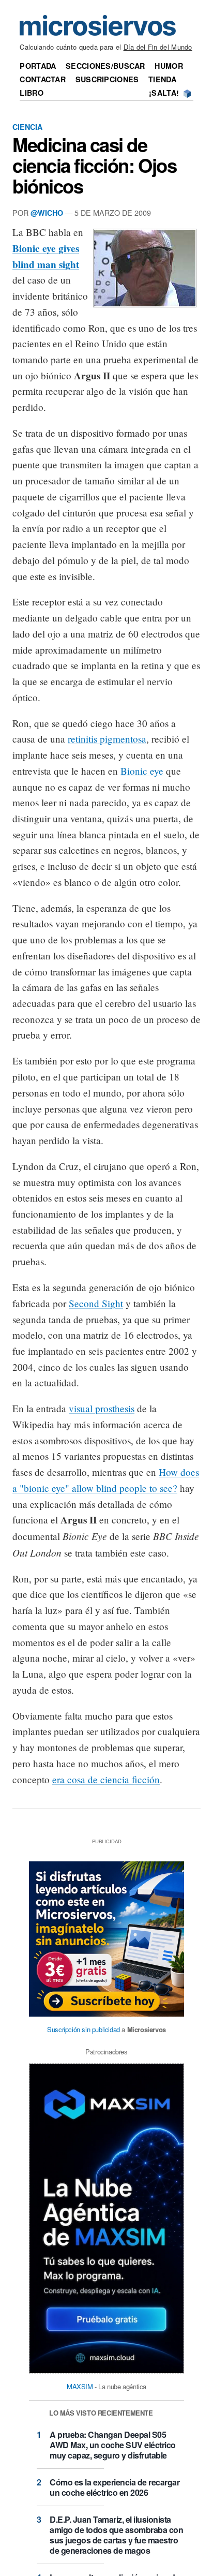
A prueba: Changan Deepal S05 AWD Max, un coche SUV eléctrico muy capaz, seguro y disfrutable (113, 2445)
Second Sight (96, 1303)
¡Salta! (164, 93)
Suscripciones (107, 79)
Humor (169, 66)
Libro (31, 93)
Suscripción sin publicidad (83, 2029)
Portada (38, 66)
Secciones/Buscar (105, 66)
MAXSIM (80, 2386)
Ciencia (27, 127)
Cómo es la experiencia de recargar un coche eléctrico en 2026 (115, 2487)
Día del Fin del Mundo (158, 47)
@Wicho (47, 213)
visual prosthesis (102, 1408)
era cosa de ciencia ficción (106, 1779)
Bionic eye (142, 771)
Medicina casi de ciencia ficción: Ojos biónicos (94, 165)
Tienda (162, 79)
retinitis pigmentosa (107, 739)
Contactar (43, 79)
